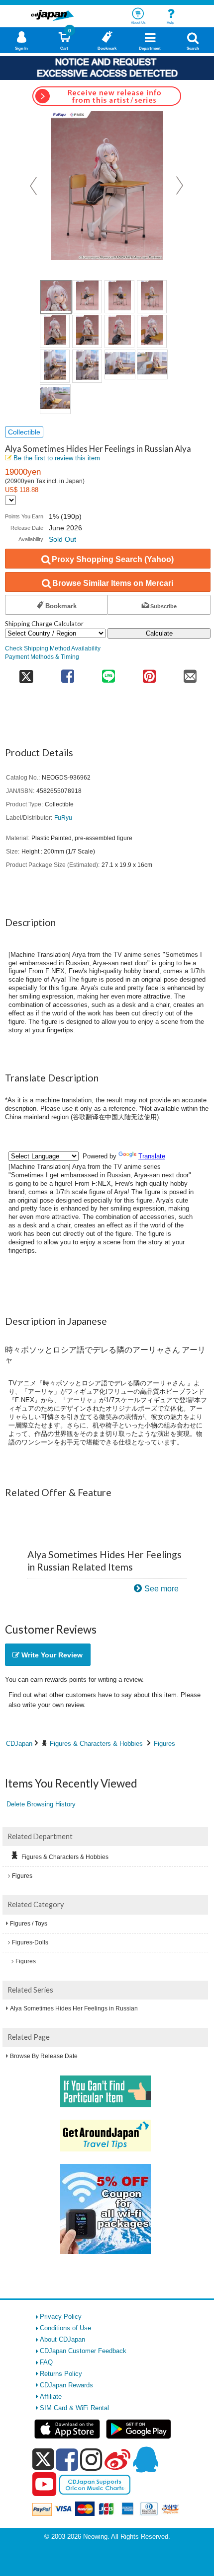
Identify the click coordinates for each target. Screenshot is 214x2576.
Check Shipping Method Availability (53, 648)
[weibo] (117, 2459)
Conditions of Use (65, 2328)
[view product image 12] (152, 364)
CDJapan (19, 1744)
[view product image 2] (87, 297)
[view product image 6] (87, 331)
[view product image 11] (120, 364)
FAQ (46, 2362)
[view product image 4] (152, 297)
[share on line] (108, 673)
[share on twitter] (26, 673)
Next (180, 186)
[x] (43, 2460)
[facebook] (67, 2459)
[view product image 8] (152, 331)
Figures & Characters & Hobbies (96, 1744)
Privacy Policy (61, 2317)
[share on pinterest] (149, 673)
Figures (164, 1744)
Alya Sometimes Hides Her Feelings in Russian (74, 2008)
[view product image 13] (55, 399)
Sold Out (62, 539)
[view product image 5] (55, 331)
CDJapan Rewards (66, 2385)
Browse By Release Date (44, 2056)
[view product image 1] (56, 297)
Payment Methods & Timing (42, 657)
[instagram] (91, 2459)
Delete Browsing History (41, 1804)
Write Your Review (51, 1655)
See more (161, 1589)
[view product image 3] (119, 297)
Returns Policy (61, 2374)
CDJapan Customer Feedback (83, 2351)
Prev (34, 186)
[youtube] (44, 2485)
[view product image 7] (119, 331)
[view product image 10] (87, 366)
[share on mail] (190, 673)
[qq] (145, 2459)
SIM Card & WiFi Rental (74, 2408)
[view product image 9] (55, 366)
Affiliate (51, 2397)
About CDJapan (62, 2339)
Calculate (159, 633)
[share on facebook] (68, 673)
